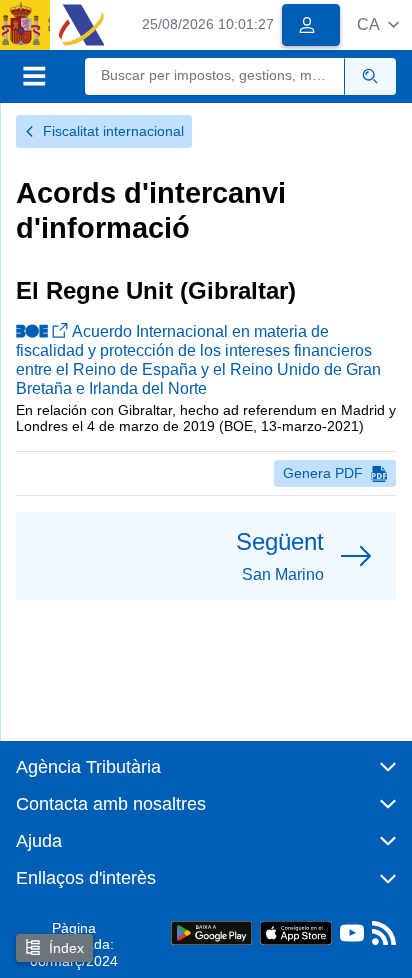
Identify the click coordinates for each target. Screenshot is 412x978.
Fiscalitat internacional (113, 131)
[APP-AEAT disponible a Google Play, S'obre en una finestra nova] (211, 931)
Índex (66, 948)
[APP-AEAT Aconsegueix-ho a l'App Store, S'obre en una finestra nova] (296, 931)
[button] (378, 24)
